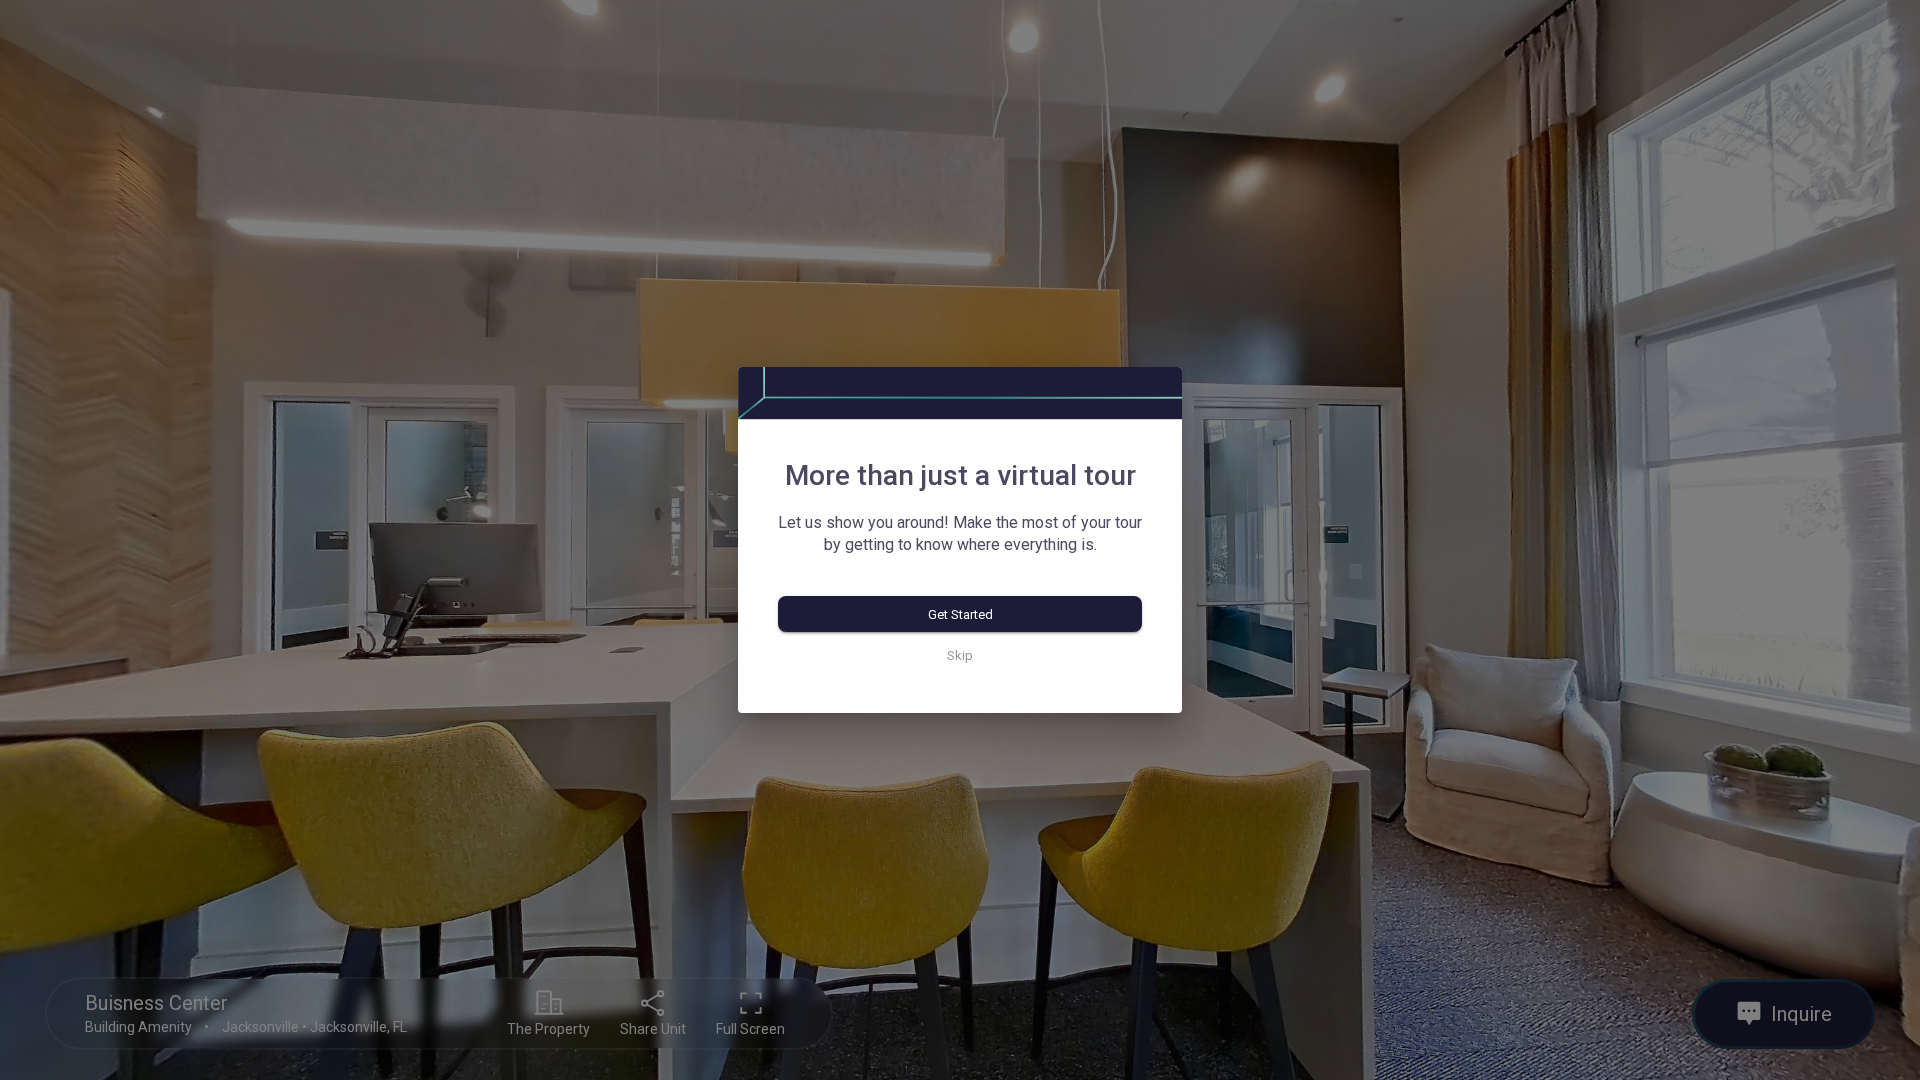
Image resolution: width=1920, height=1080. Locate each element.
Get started (960, 614)
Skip (960, 655)
